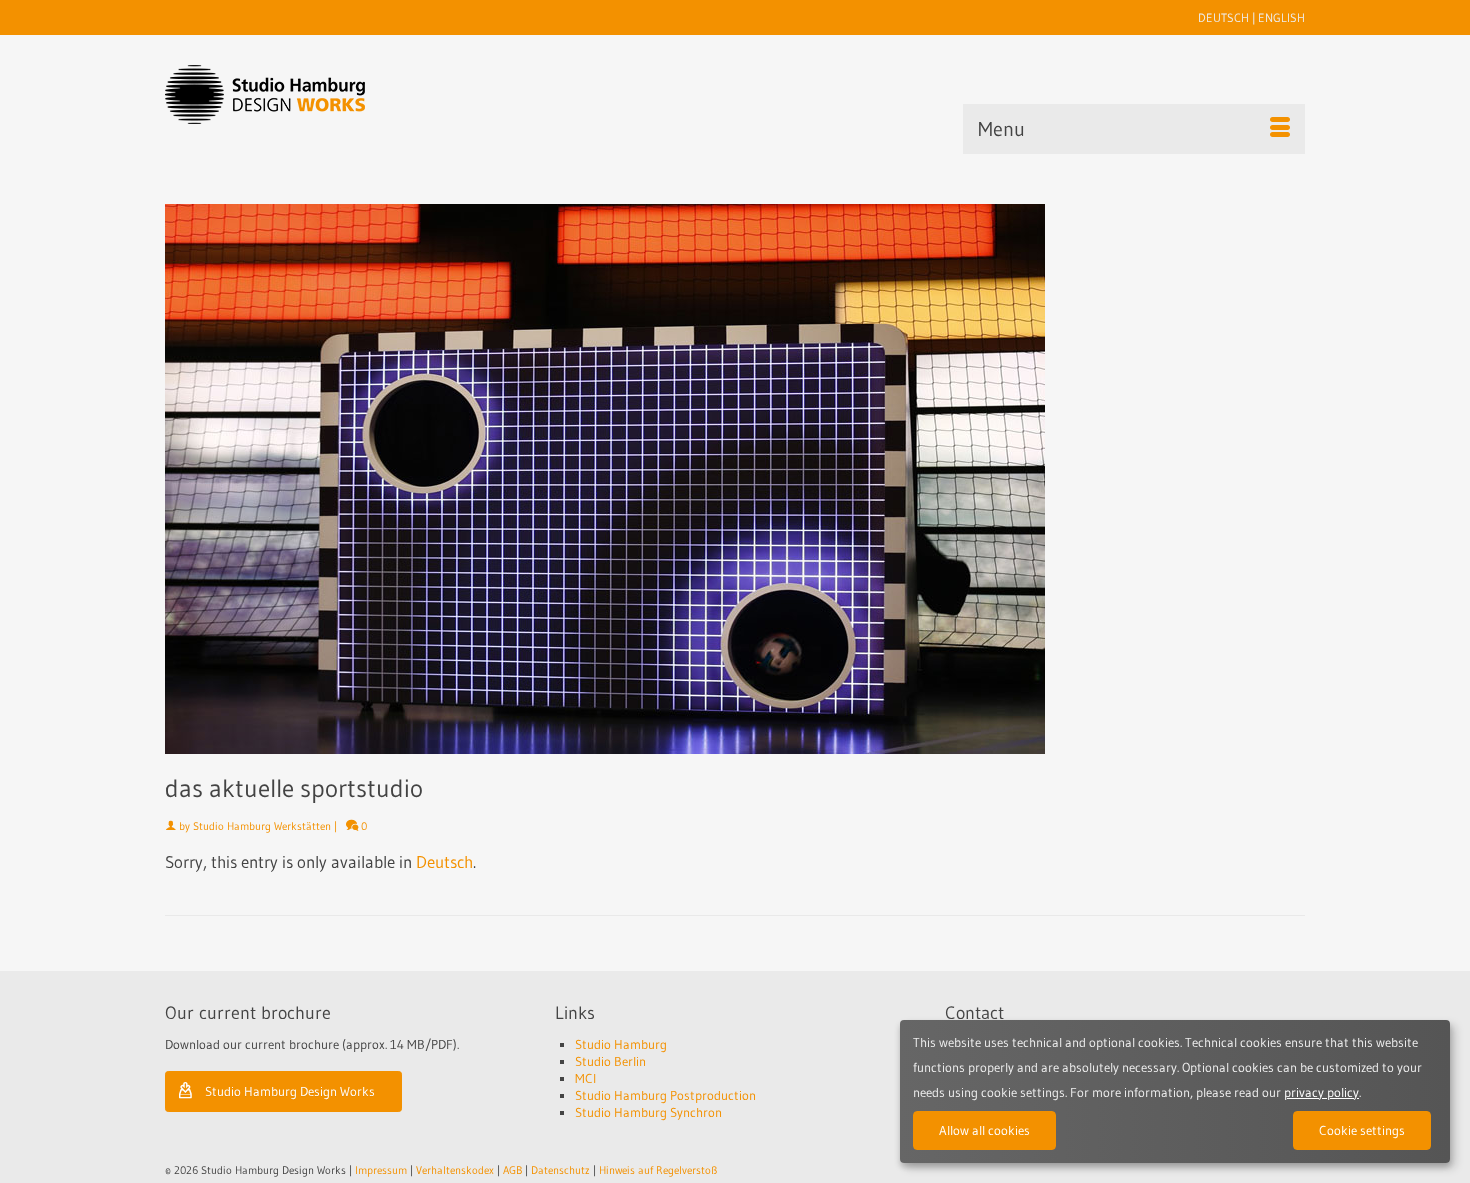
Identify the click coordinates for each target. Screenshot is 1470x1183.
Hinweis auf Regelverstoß (658, 1170)
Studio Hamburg (621, 1044)
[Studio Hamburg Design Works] (296, 94)
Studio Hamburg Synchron (648, 1112)
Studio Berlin (610, 1061)
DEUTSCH (1223, 17)
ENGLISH (1281, 17)
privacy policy (1321, 1092)
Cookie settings (1362, 1130)
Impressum (381, 1170)
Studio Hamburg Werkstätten (262, 826)
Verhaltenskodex (455, 1170)
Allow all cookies (984, 1130)
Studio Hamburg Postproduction (665, 1095)
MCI (585, 1078)
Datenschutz (560, 1170)
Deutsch (444, 861)
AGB (512, 1170)
